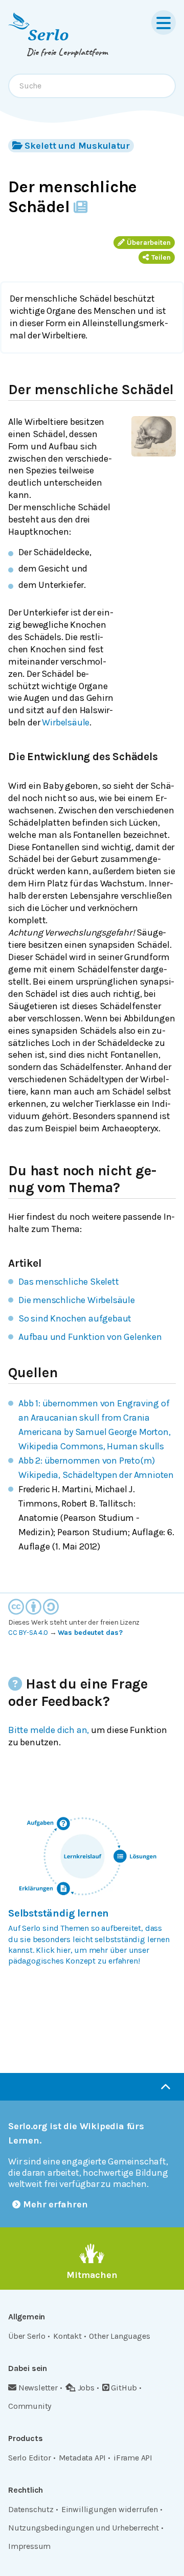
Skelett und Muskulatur (77, 146)
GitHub (124, 2388)
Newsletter (38, 2388)
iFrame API (133, 2458)
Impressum (29, 2546)
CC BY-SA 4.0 (28, 1633)
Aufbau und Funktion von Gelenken (90, 1337)
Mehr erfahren (55, 2204)
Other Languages (119, 2336)
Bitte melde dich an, (49, 1730)
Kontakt (67, 2336)
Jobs (86, 2388)
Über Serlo (27, 2336)
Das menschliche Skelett (69, 1282)
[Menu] (164, 22)
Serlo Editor (30, 2458)
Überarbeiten (149, 243)
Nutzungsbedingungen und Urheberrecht (84, 2528)
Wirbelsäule (66, 722)
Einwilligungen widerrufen (110, 2509)
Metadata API (83, 2458)
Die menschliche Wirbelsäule (77, 1300)
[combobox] (92, 86)
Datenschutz (31, 2509)
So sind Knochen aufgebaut (75, 1318)
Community (30, 2406)
